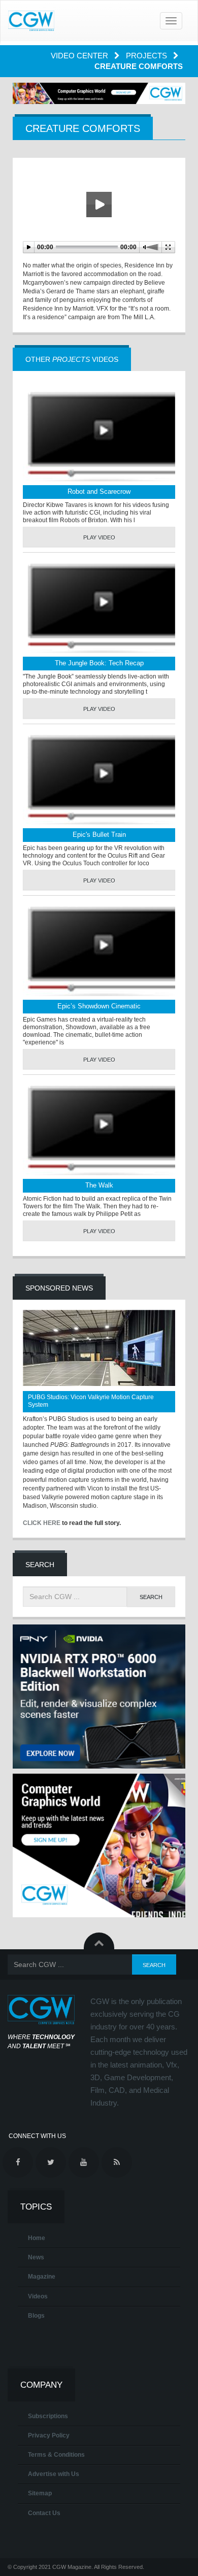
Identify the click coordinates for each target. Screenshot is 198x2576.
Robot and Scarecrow (99, 492)
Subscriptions (48, 2416)
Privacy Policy (49, 2435)
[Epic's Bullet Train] (99, 779)
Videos (38, 2296)
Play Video (99, 537)
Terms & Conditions (56, 2455)
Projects (147, 56)
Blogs (36, 2316)
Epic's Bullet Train (99, 835)
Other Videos (72, 359)
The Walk (99, 1185)
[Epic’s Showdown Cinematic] (99, 951)
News (36, 2257)
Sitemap (40, 2493)
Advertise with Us (54, 2474)
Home (37, 2238)
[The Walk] (99, 1130)
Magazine (42, 2277)
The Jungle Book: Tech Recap (99, 663)
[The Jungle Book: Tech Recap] (99, 608)
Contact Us (44, 2513)
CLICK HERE (42, 1523)
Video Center (80, 56)
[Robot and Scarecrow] (99, 436)
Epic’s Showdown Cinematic (99, 1006)
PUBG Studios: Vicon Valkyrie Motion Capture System (91, 1401)
